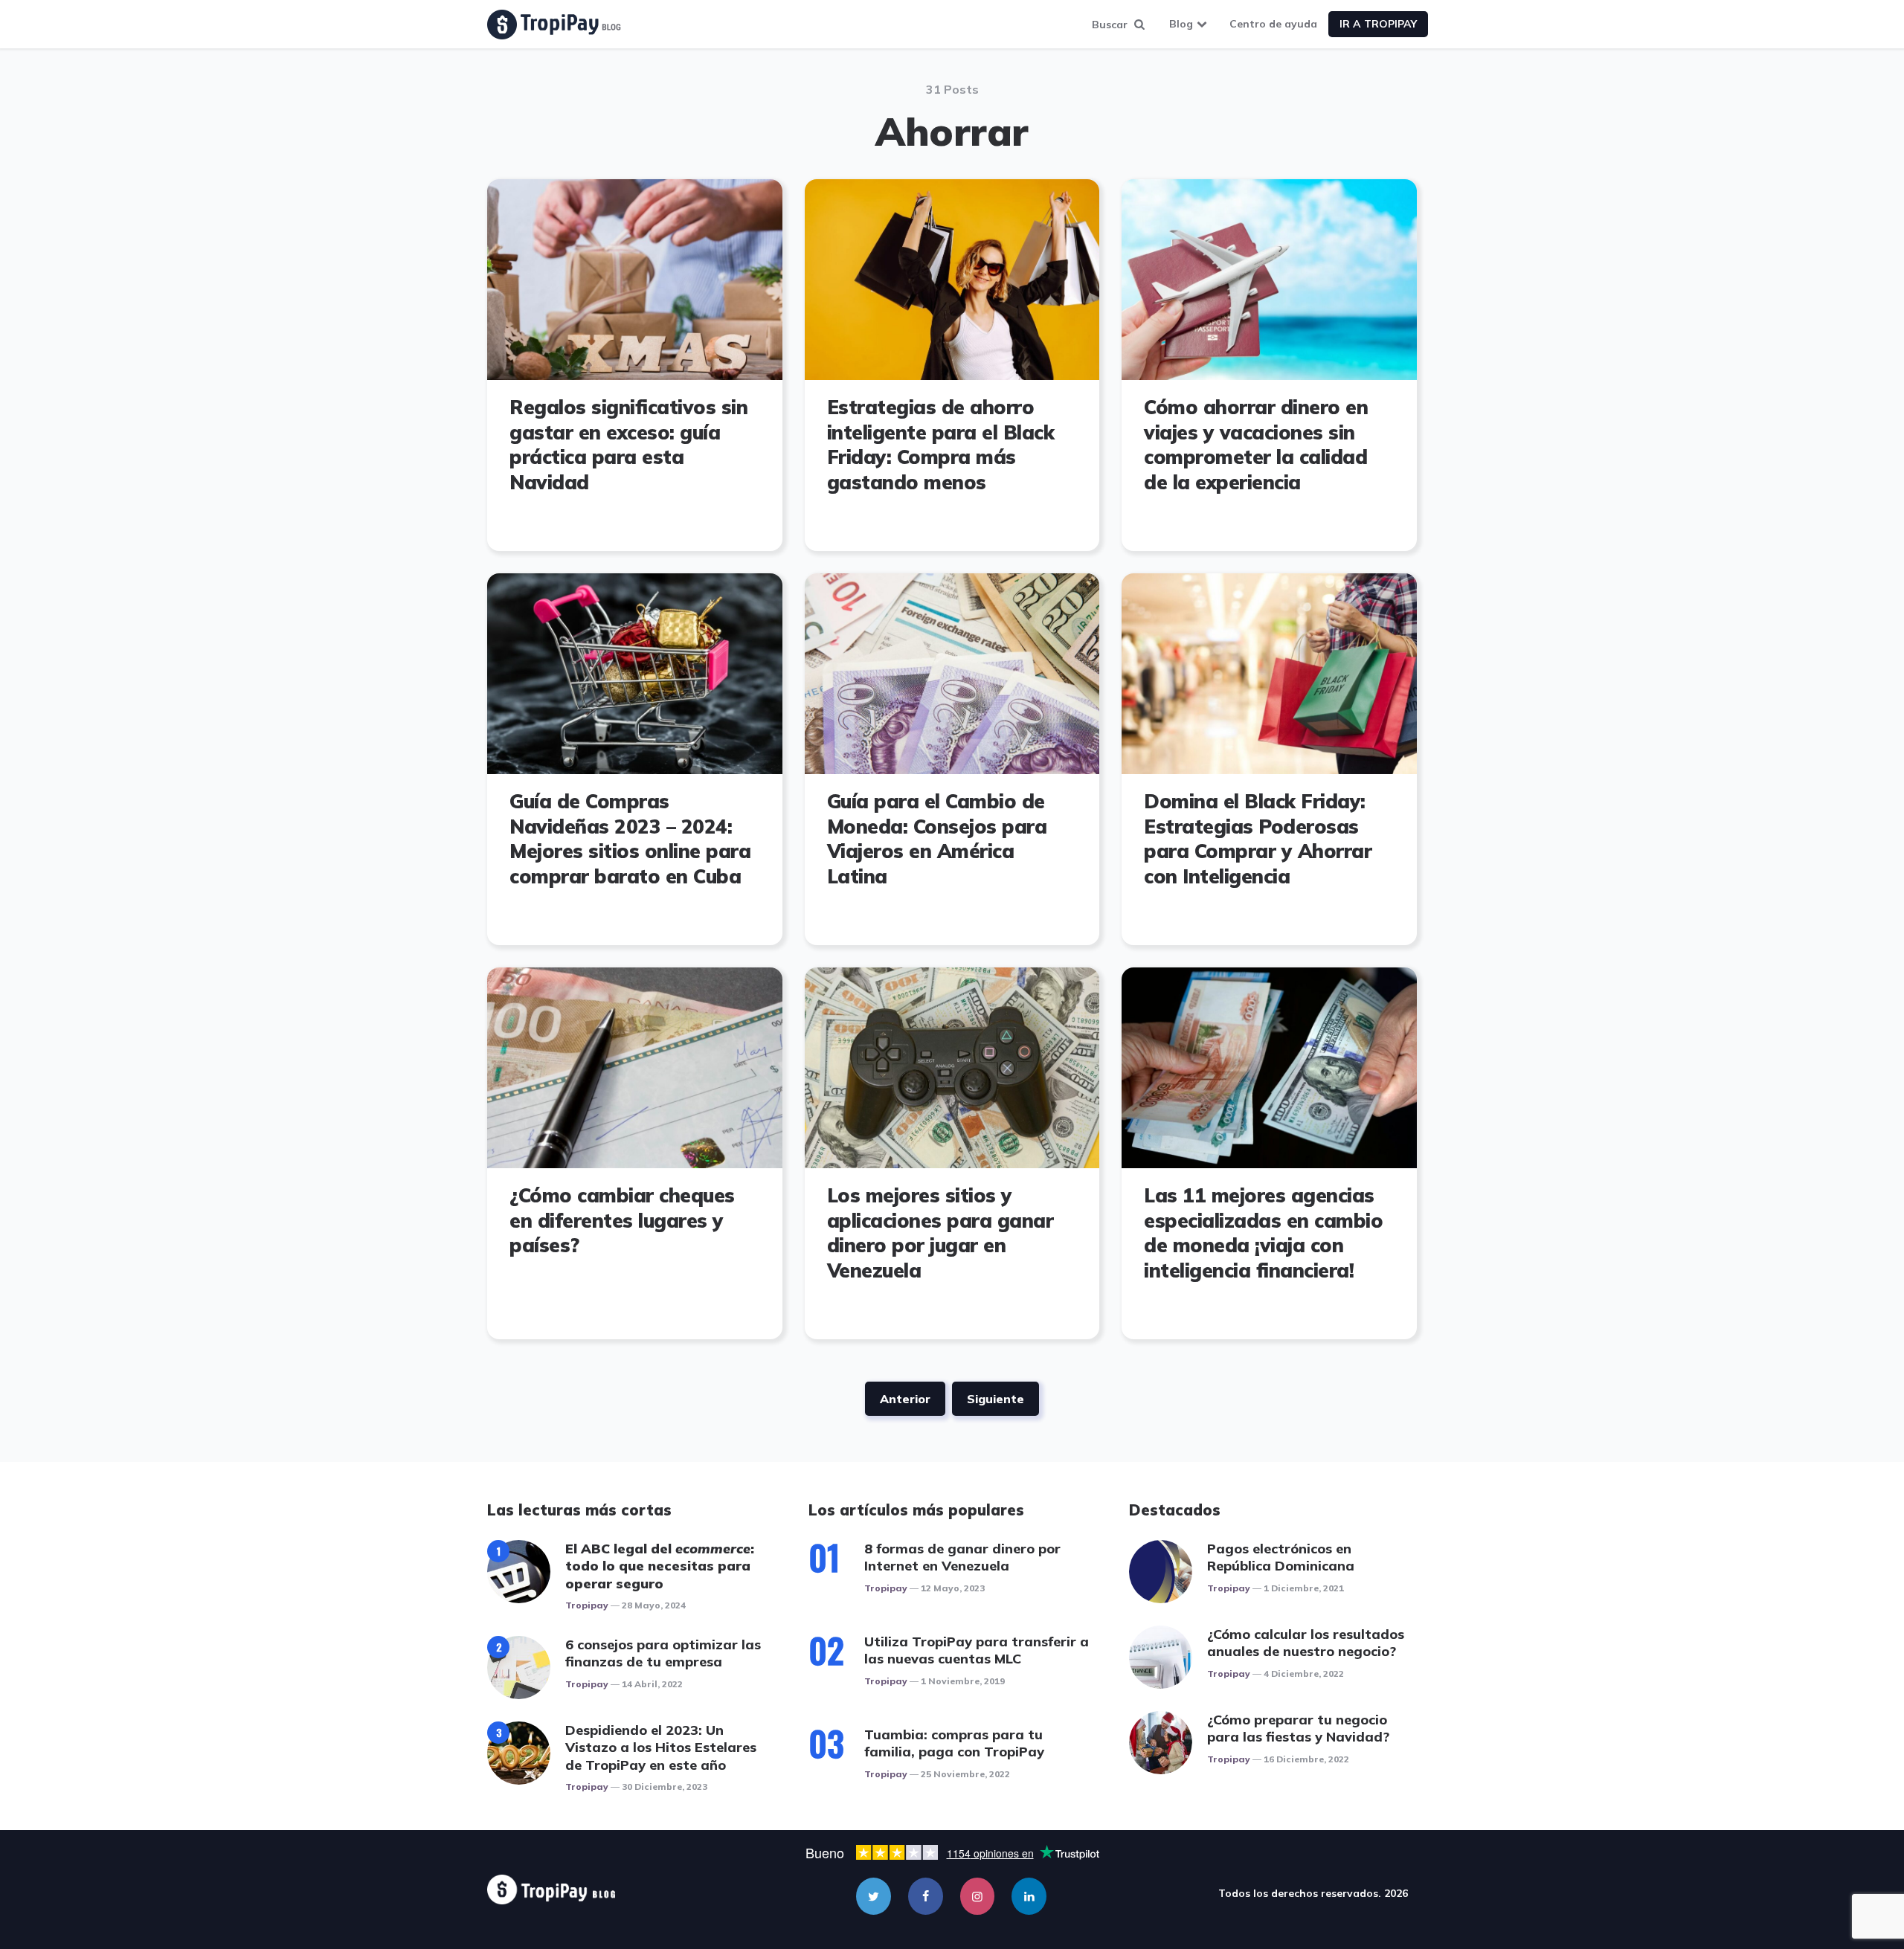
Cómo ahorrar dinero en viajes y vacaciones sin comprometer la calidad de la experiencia (1256, 445)
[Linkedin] (1029, 1896)
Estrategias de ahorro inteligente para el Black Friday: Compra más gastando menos (941, 445)
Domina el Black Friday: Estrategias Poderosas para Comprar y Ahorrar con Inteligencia (1258, 839)
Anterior (905, 1399)
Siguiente (996, 1399)
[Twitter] (874, 1896)
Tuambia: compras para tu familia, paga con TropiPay (954, 1743)
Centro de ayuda (1273, 24)
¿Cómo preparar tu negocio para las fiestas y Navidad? (1298, 1728)
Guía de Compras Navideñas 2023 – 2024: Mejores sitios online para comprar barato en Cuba (630, 839)
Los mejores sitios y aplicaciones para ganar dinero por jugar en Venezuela (940, 1233)
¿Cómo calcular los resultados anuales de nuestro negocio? (1306, 1643)
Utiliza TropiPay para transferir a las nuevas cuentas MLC (977, 1650)
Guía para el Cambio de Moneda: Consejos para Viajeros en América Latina (937, 839)
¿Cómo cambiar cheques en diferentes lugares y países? (622, 1221)
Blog (1181, 24)
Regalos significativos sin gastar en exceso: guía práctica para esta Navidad (628, 445)
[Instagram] (978, 1896)
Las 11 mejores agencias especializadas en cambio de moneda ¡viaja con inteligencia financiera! (1263, 1233)
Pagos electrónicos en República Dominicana (1281, 1557)
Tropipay (587, 1605)
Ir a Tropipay (1378, 24)
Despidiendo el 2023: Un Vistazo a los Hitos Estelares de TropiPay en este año (661, 1747)
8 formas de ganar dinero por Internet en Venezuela (962, 1557)
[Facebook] (926, 1896)
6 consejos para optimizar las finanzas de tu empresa (663, 1653)
